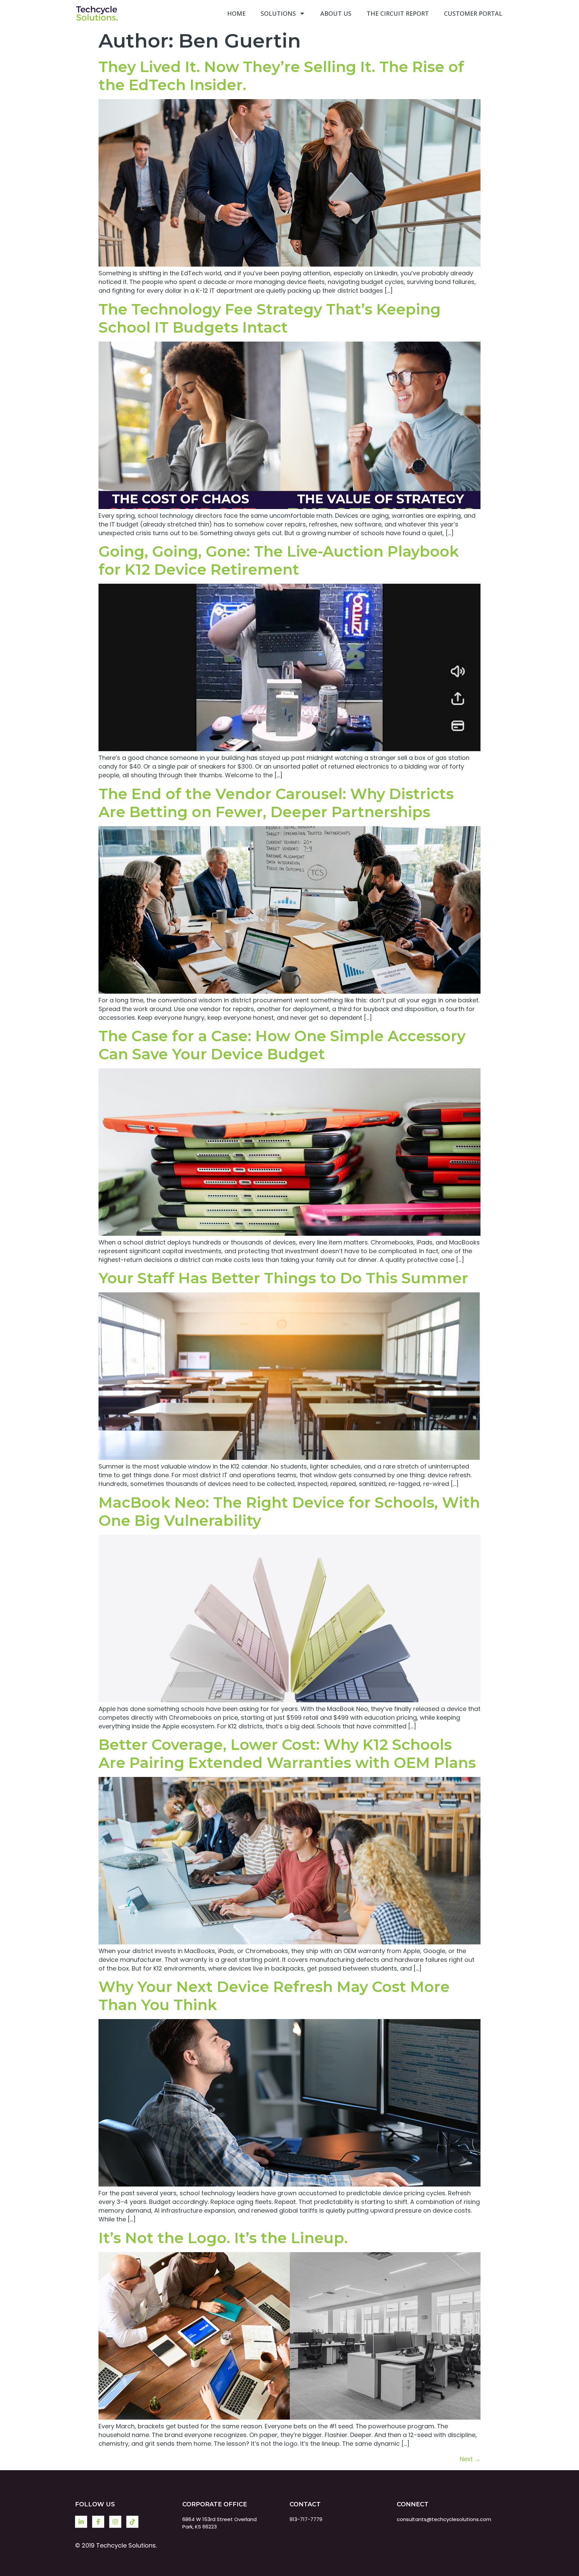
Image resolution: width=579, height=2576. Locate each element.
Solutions (278, 13)
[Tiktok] (132, 2522)
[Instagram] (115, 2522)
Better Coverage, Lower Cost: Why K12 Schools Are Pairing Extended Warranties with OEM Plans (287, 1754)
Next (470, 2459)
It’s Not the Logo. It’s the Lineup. (223, 2238)
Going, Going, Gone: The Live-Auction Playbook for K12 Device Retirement (279, 560)
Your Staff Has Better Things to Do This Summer (283, 1278)
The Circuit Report (398, 13)
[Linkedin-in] (81, 2522)
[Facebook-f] (98, 2522)
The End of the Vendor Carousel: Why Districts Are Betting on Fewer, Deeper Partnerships (276, 803)
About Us (336, 13)
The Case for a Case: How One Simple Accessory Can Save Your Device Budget (282, 1045)
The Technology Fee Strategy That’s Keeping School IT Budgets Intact (270, 318)
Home (236, 13)
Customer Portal (473, 13)
